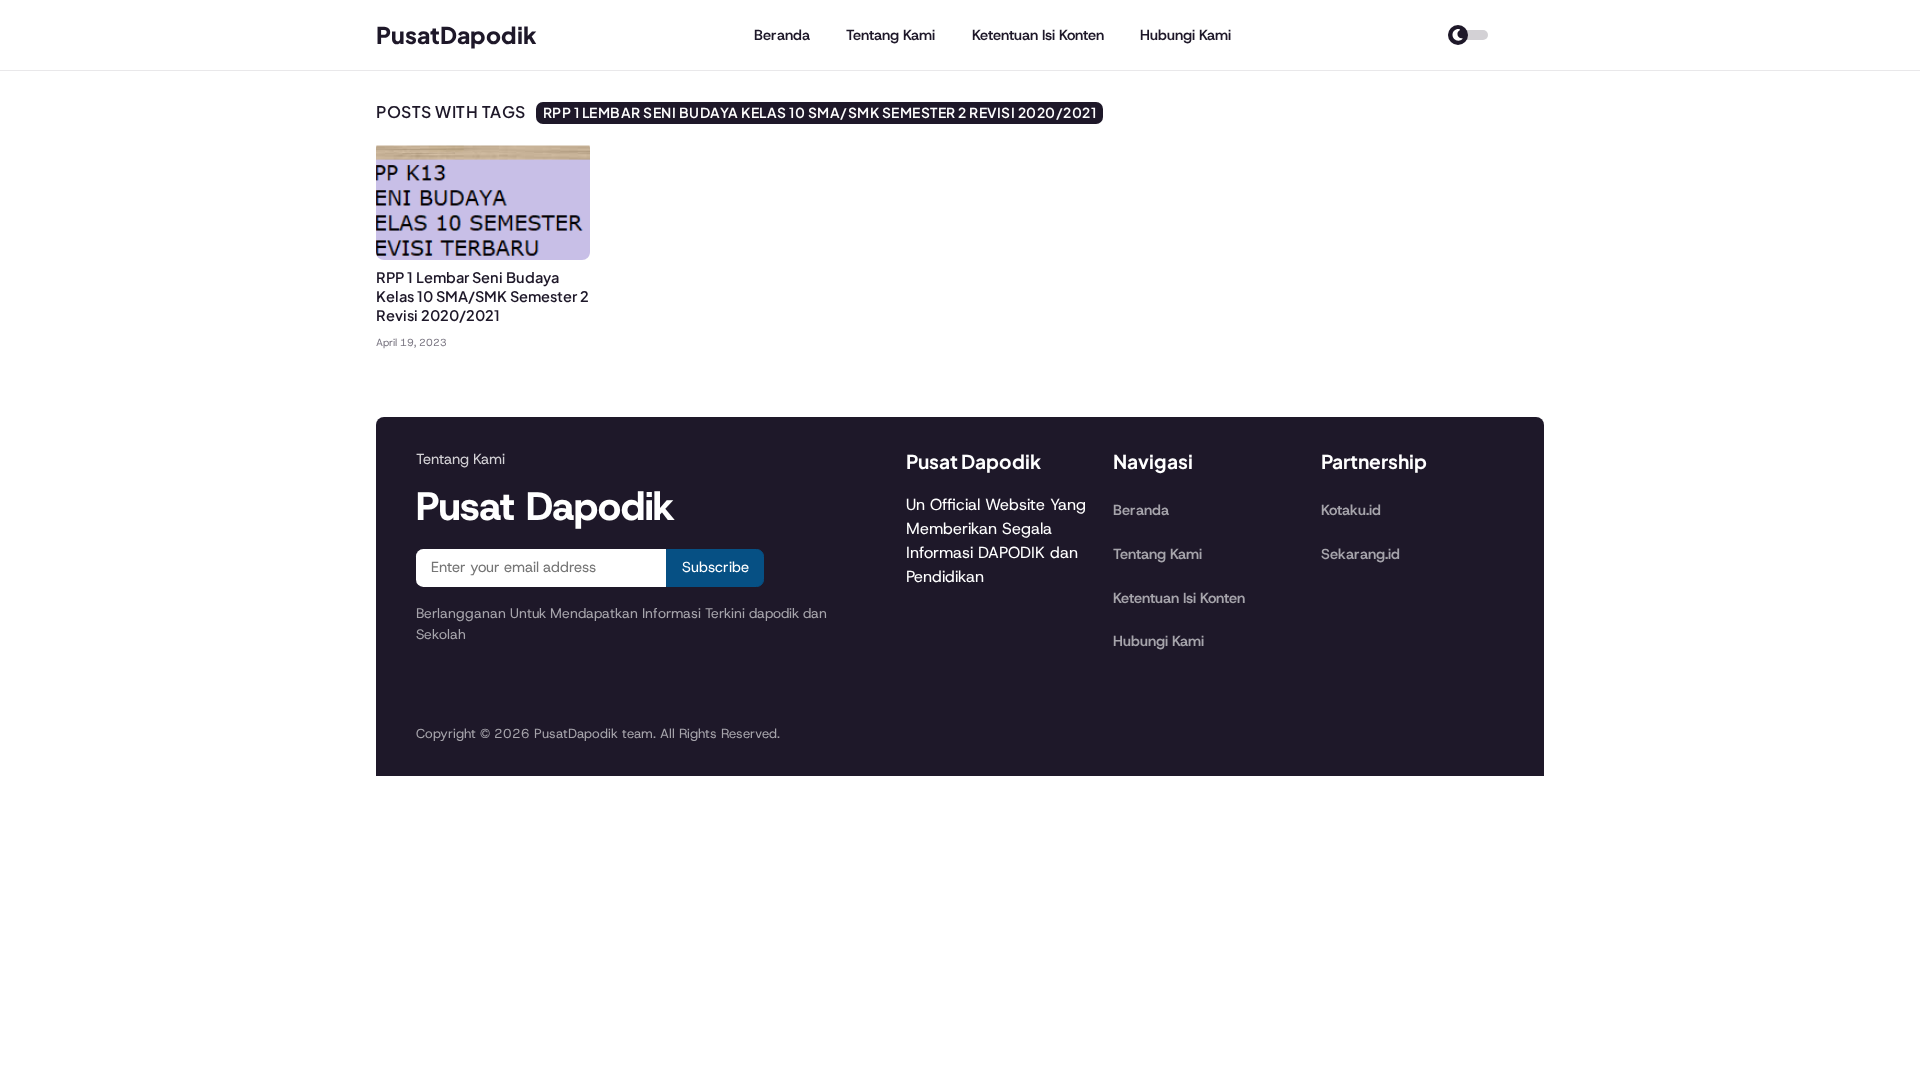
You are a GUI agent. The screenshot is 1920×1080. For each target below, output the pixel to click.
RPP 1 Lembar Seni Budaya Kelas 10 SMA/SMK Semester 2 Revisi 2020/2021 (482, 296)
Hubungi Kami (1185, 35)
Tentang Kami (890, 35)
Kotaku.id (1351, 510)
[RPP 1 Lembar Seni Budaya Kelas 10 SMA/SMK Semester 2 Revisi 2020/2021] (483, 254)
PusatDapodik (456, 34)
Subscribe (715, 567)
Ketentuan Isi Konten (1038, 35)
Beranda (782, 35)
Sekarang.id (1360, 554)
